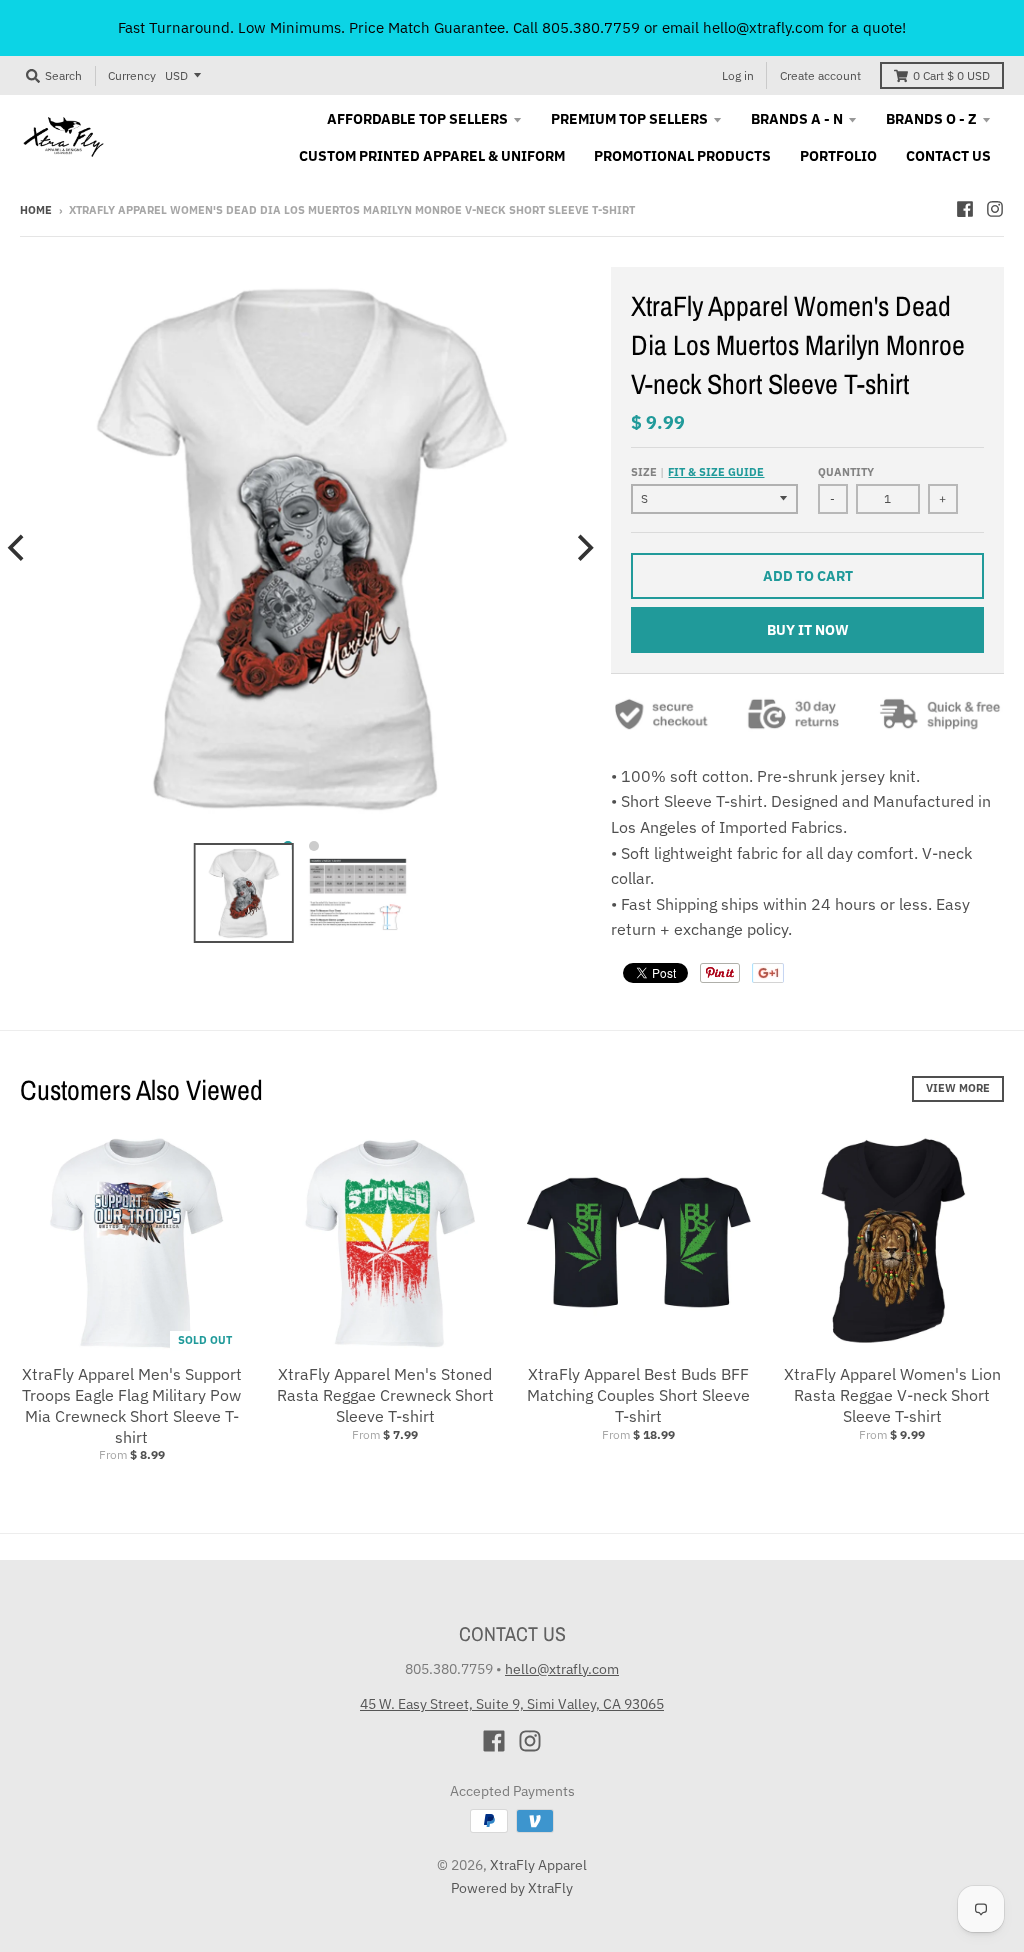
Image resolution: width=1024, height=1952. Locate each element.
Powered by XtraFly (512, 1888)
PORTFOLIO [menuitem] (838, 156)
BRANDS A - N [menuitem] (797, 119)
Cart (951, 75)
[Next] (583, 547)
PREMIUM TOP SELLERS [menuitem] (629, 119)
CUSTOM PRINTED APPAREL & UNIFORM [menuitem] (432, 156)
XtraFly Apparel (538, 1865)
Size (697, 472)
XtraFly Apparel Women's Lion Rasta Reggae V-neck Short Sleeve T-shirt (892, 1395)
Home (36, 210)
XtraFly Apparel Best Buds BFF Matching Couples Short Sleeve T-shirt (638, 1395)
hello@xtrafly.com (562, 1669)
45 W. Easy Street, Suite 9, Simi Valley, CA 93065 (512, 1704)
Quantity (846, 472)
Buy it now (808, 630)
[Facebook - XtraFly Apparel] (965, 209)
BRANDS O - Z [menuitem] (931, 119)
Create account (820, 75)
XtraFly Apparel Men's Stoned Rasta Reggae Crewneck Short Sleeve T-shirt (385, 1395)
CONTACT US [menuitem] (948, 156)
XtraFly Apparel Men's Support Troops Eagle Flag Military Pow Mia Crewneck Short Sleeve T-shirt (132, 1405)
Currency (132, 75)
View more (958, 1088)
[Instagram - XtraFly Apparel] (995, 209)
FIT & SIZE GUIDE (716, 472)
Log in (738, 75)
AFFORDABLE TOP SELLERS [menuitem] (417, 119)
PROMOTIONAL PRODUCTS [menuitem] (682, 156)
